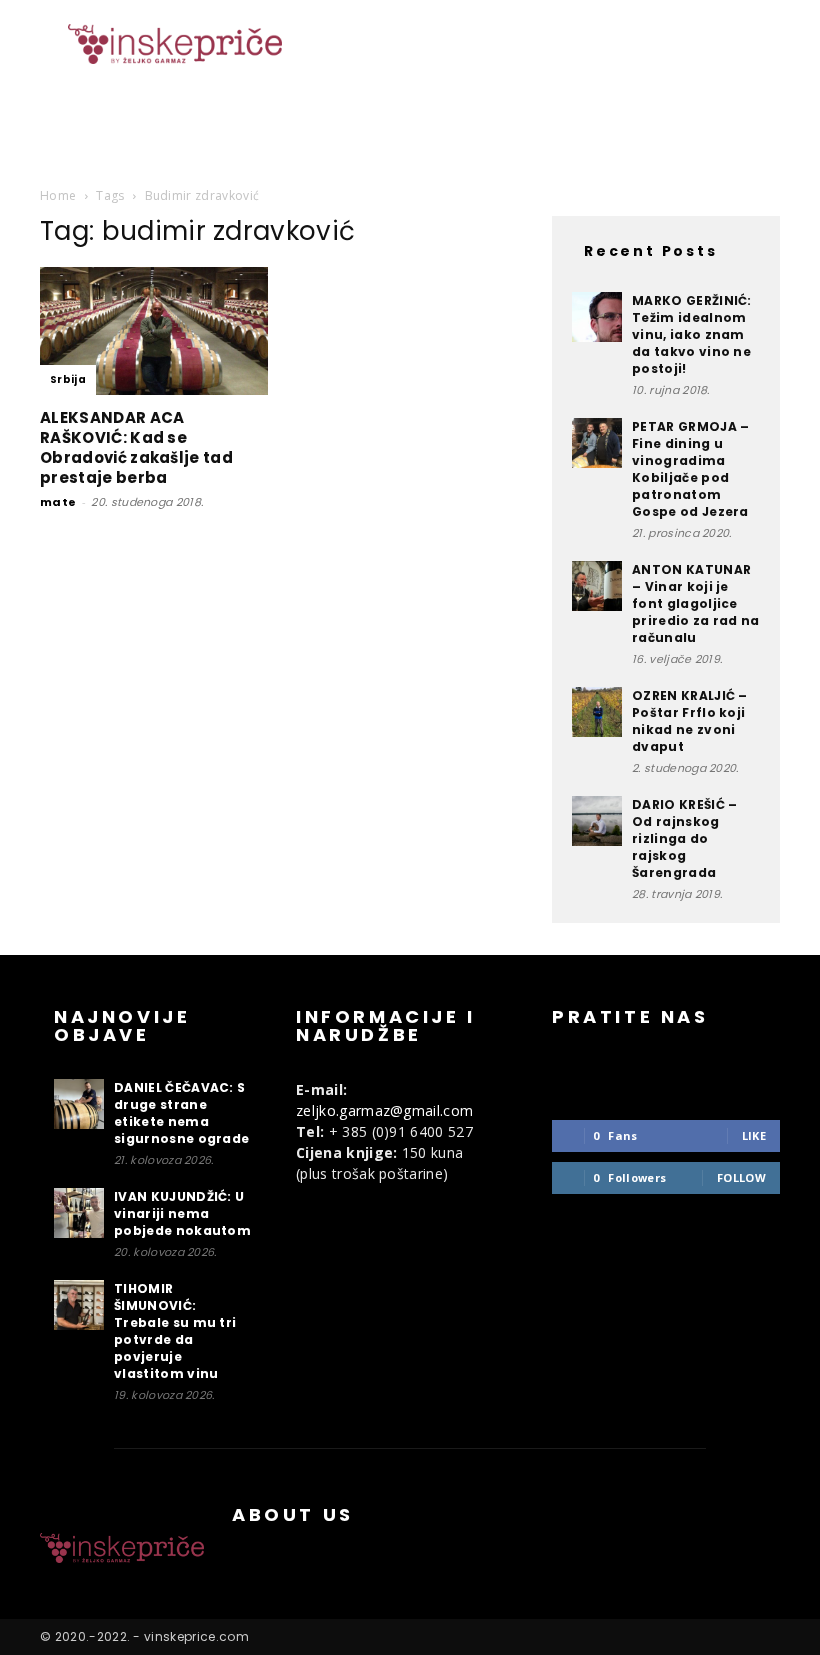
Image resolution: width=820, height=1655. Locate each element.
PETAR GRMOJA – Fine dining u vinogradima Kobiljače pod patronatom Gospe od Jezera (690, 469)
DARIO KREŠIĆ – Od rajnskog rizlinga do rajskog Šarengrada (684, 838)
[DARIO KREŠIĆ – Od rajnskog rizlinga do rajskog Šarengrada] (597, 821)
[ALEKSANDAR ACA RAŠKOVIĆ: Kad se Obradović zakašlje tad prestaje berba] (154, 331)
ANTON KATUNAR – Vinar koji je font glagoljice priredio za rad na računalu (696, 603)
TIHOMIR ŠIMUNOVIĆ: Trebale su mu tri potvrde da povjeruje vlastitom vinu (175, 1331)
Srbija (68, 379)
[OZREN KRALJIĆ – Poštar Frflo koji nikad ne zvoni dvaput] (597, 712)
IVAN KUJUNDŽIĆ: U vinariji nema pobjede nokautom (182, 1213)
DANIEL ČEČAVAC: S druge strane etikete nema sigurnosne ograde (181, 1113)
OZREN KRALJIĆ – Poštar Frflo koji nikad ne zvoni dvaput (690, 721)
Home (58, 195)
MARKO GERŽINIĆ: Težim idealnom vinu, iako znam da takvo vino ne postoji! (692, 334)
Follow (741, 1177)
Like (754, 1135)
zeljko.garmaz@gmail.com (384, 1110)
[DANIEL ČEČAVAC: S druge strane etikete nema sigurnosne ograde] (79, 1104)
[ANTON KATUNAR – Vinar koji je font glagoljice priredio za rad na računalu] (597, 586)
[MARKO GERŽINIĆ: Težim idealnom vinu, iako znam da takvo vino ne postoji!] (597, 317)
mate (58, 502)
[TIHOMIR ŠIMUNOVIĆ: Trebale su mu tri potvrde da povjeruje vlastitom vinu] (79, 1305)
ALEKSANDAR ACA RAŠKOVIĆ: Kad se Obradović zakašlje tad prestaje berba (136, 447)
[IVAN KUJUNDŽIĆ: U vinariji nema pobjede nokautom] (79, 1213)
